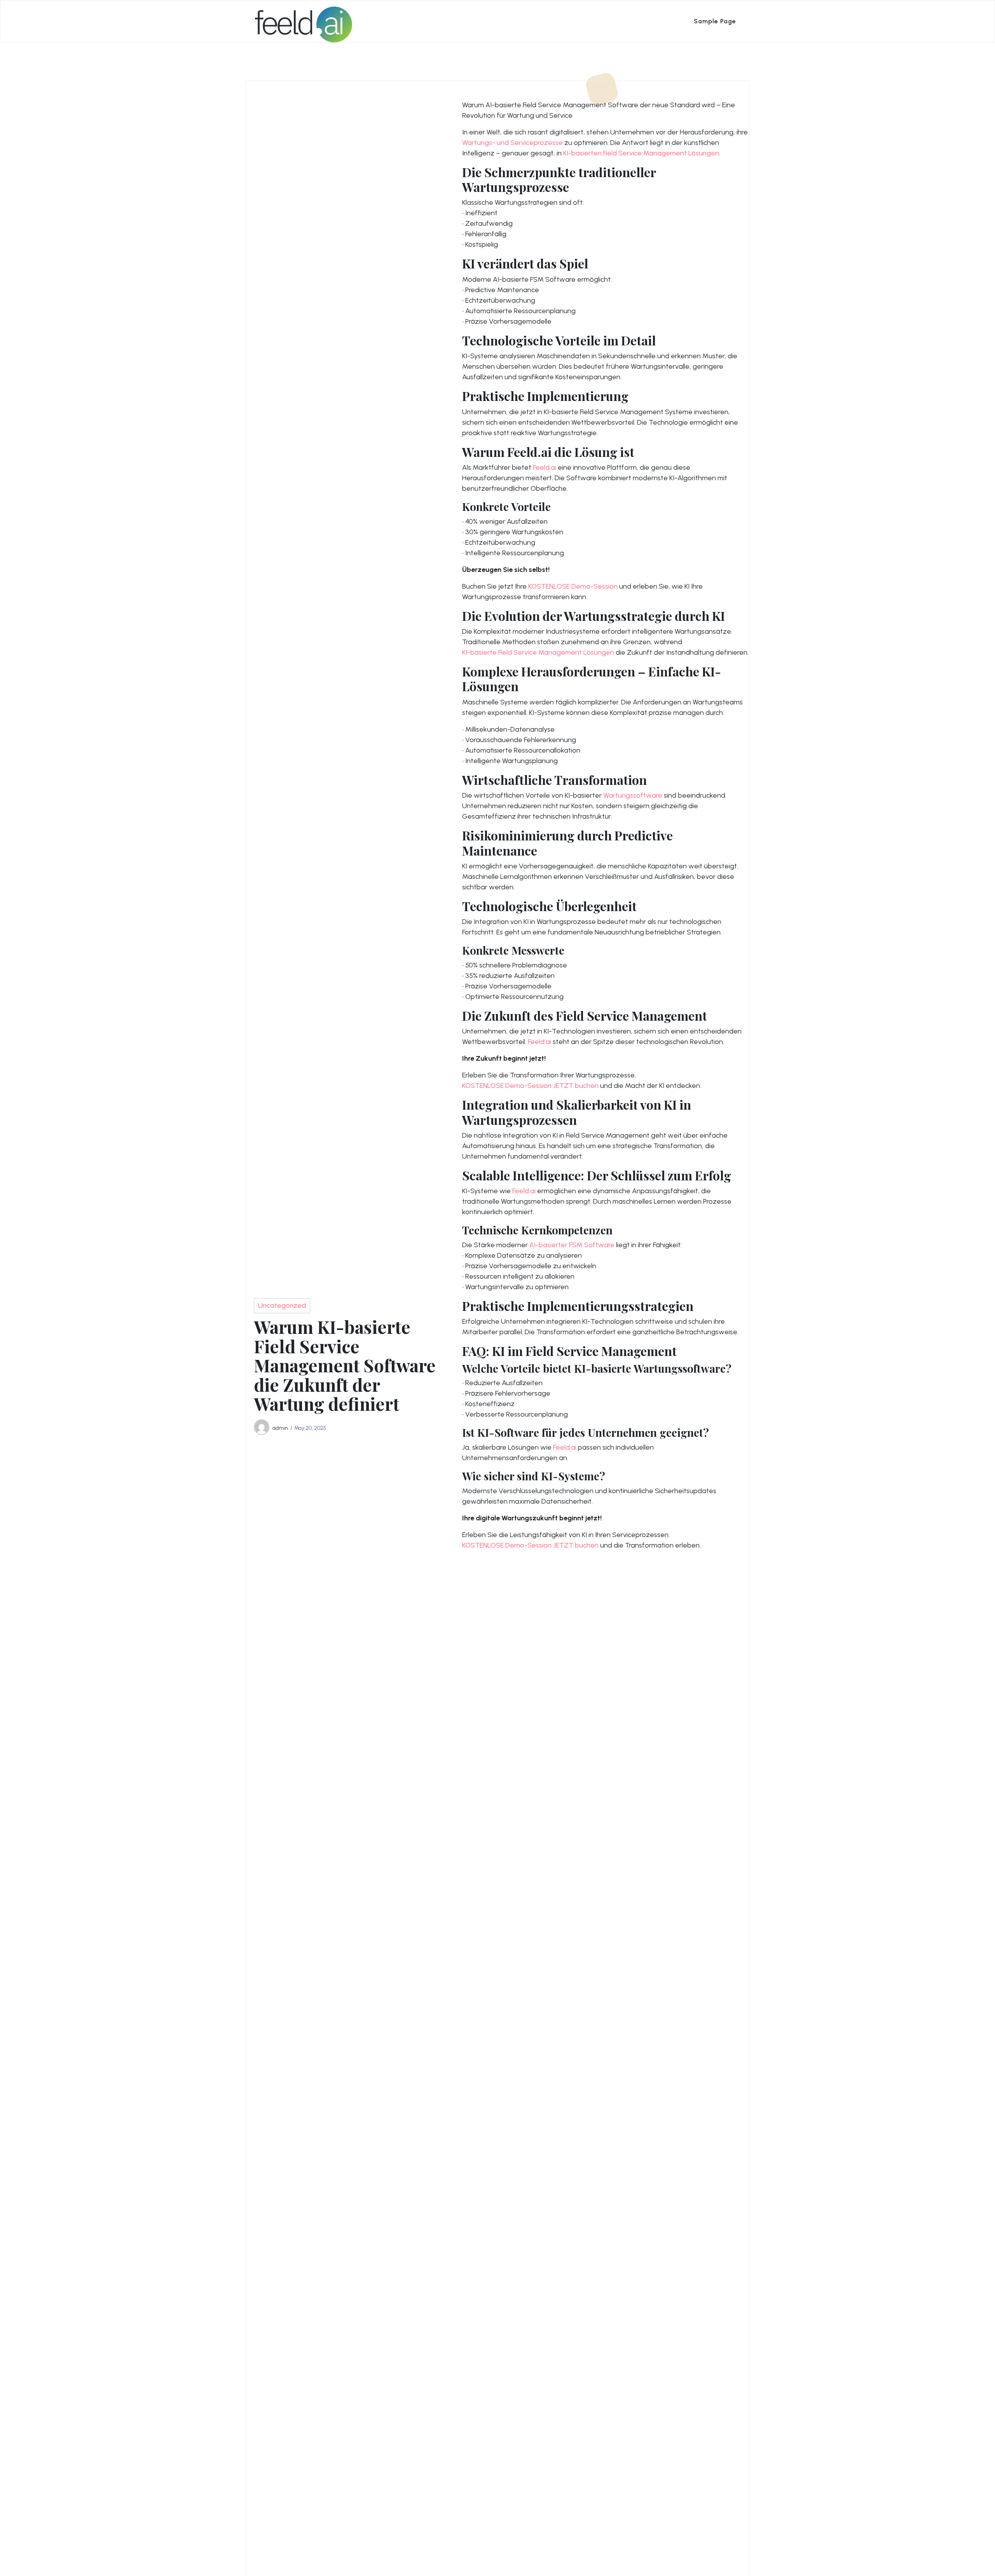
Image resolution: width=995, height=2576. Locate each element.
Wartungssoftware (633, 795)
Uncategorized (282, 1305)
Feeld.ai (545, 467)
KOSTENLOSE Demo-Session (573, 586)
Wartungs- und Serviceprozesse (512, 143)
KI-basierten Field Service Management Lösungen (641, 153)
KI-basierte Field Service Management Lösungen (538, 652)
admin (280, 1428)
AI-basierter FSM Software (572, 1245)
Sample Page (715, 21)
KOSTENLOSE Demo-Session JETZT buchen (530, 1086)
